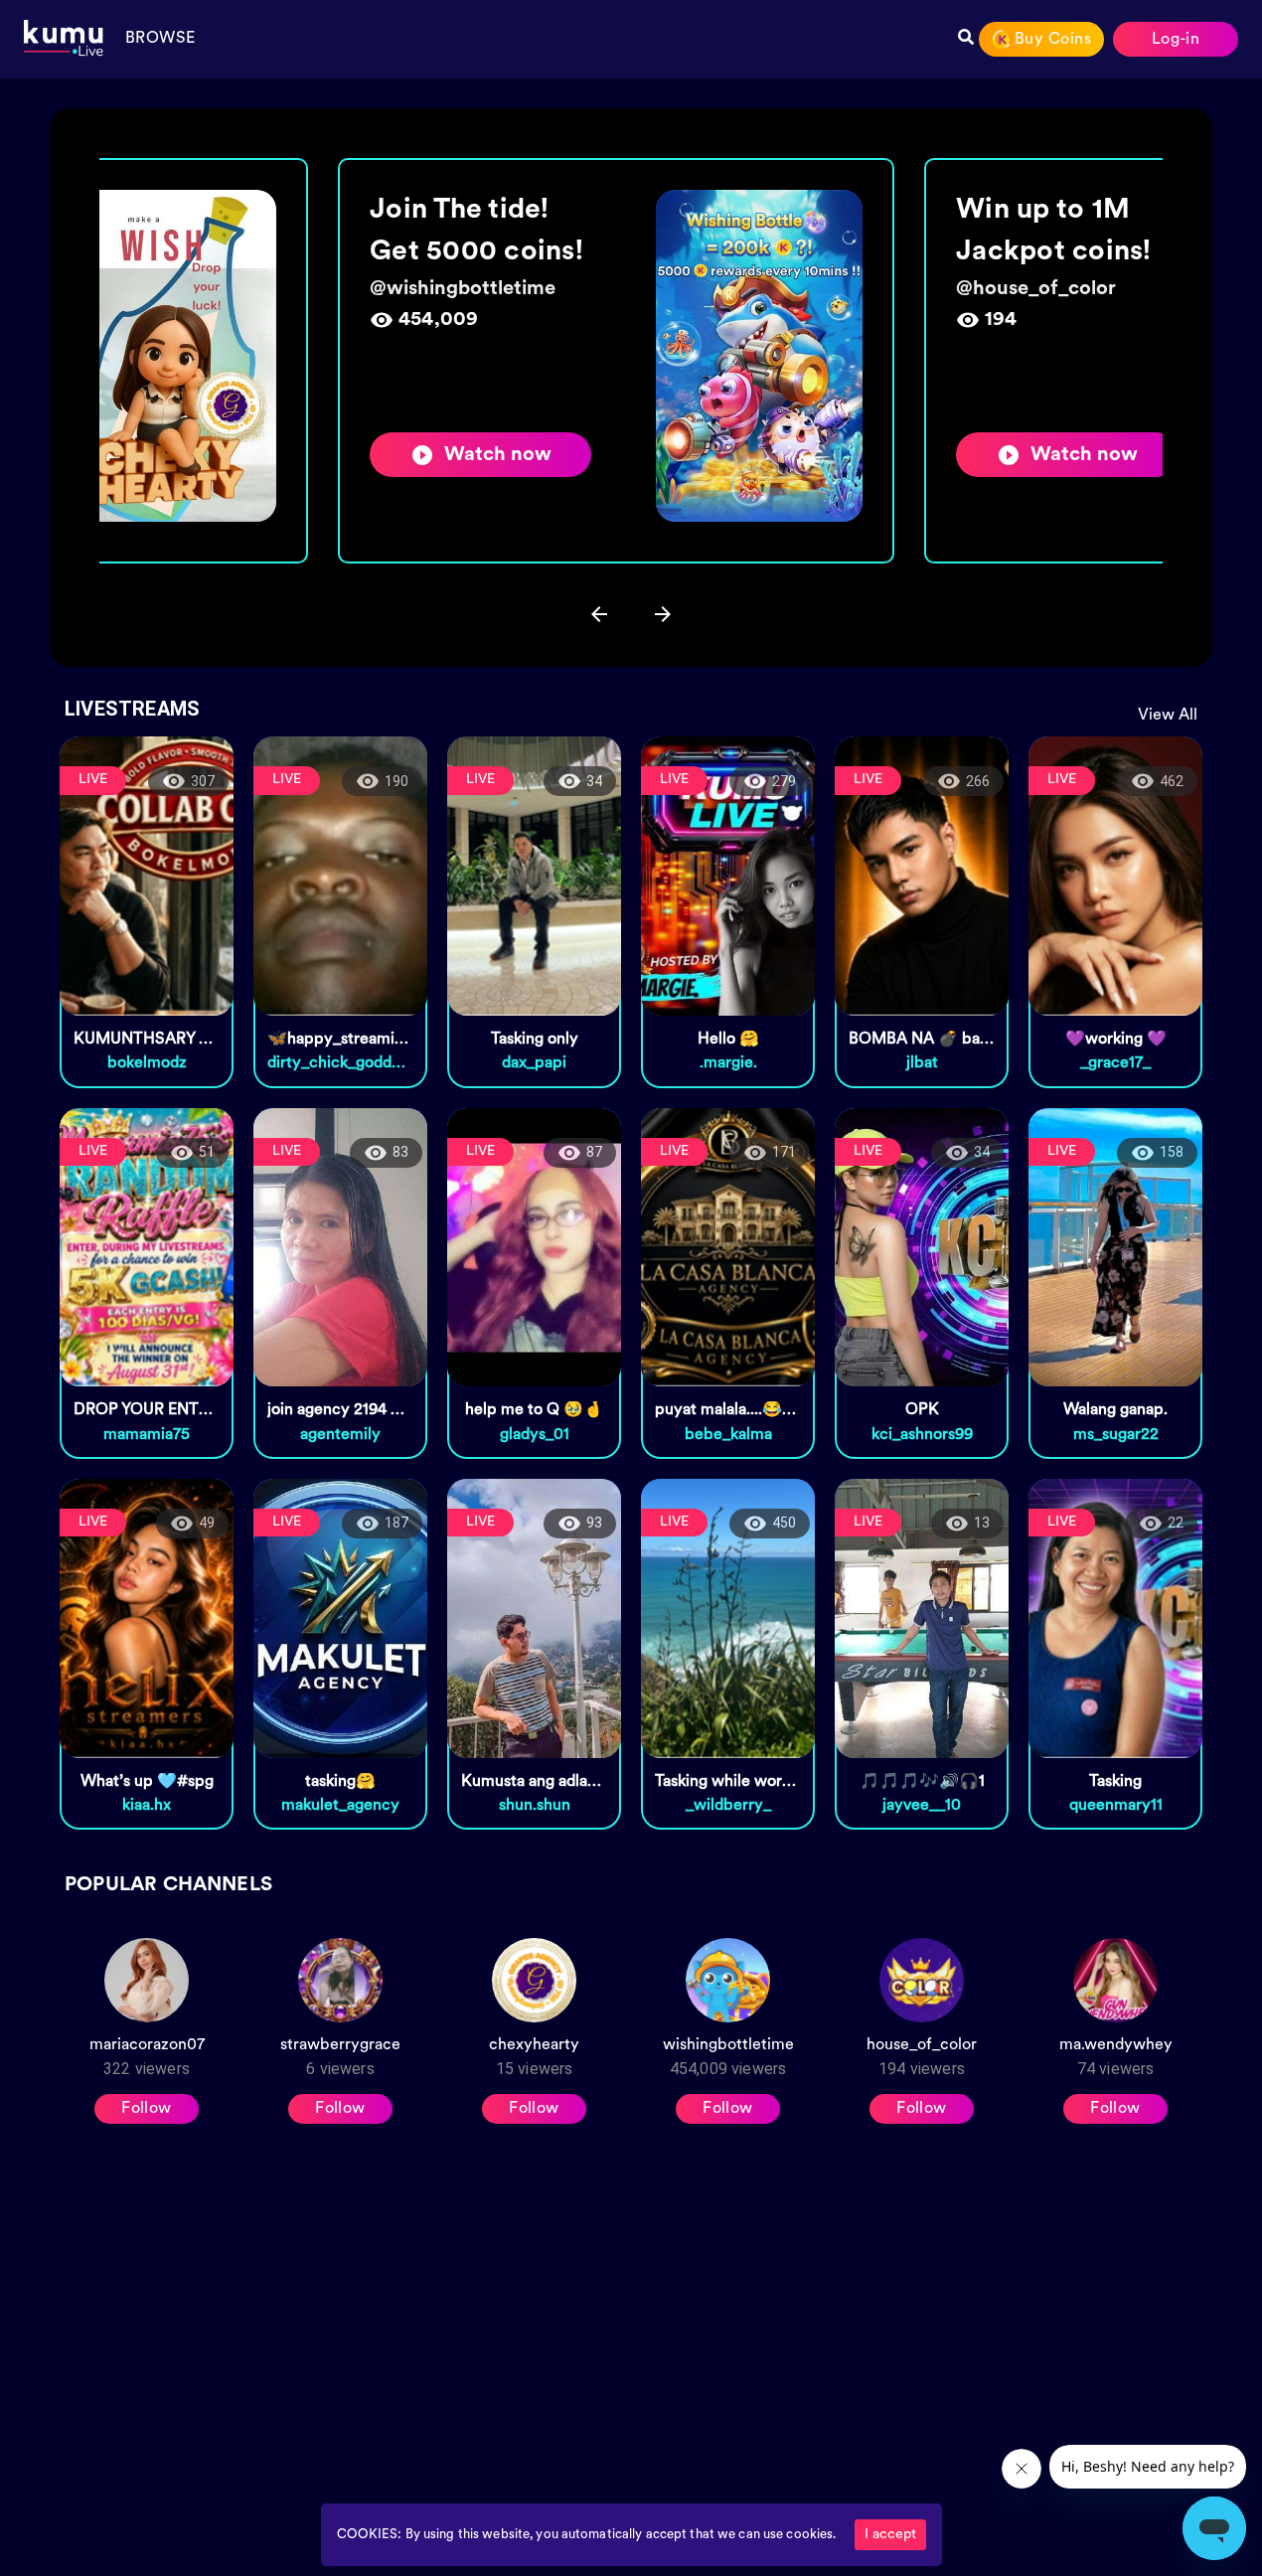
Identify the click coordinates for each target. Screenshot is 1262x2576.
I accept (890, 2535)
